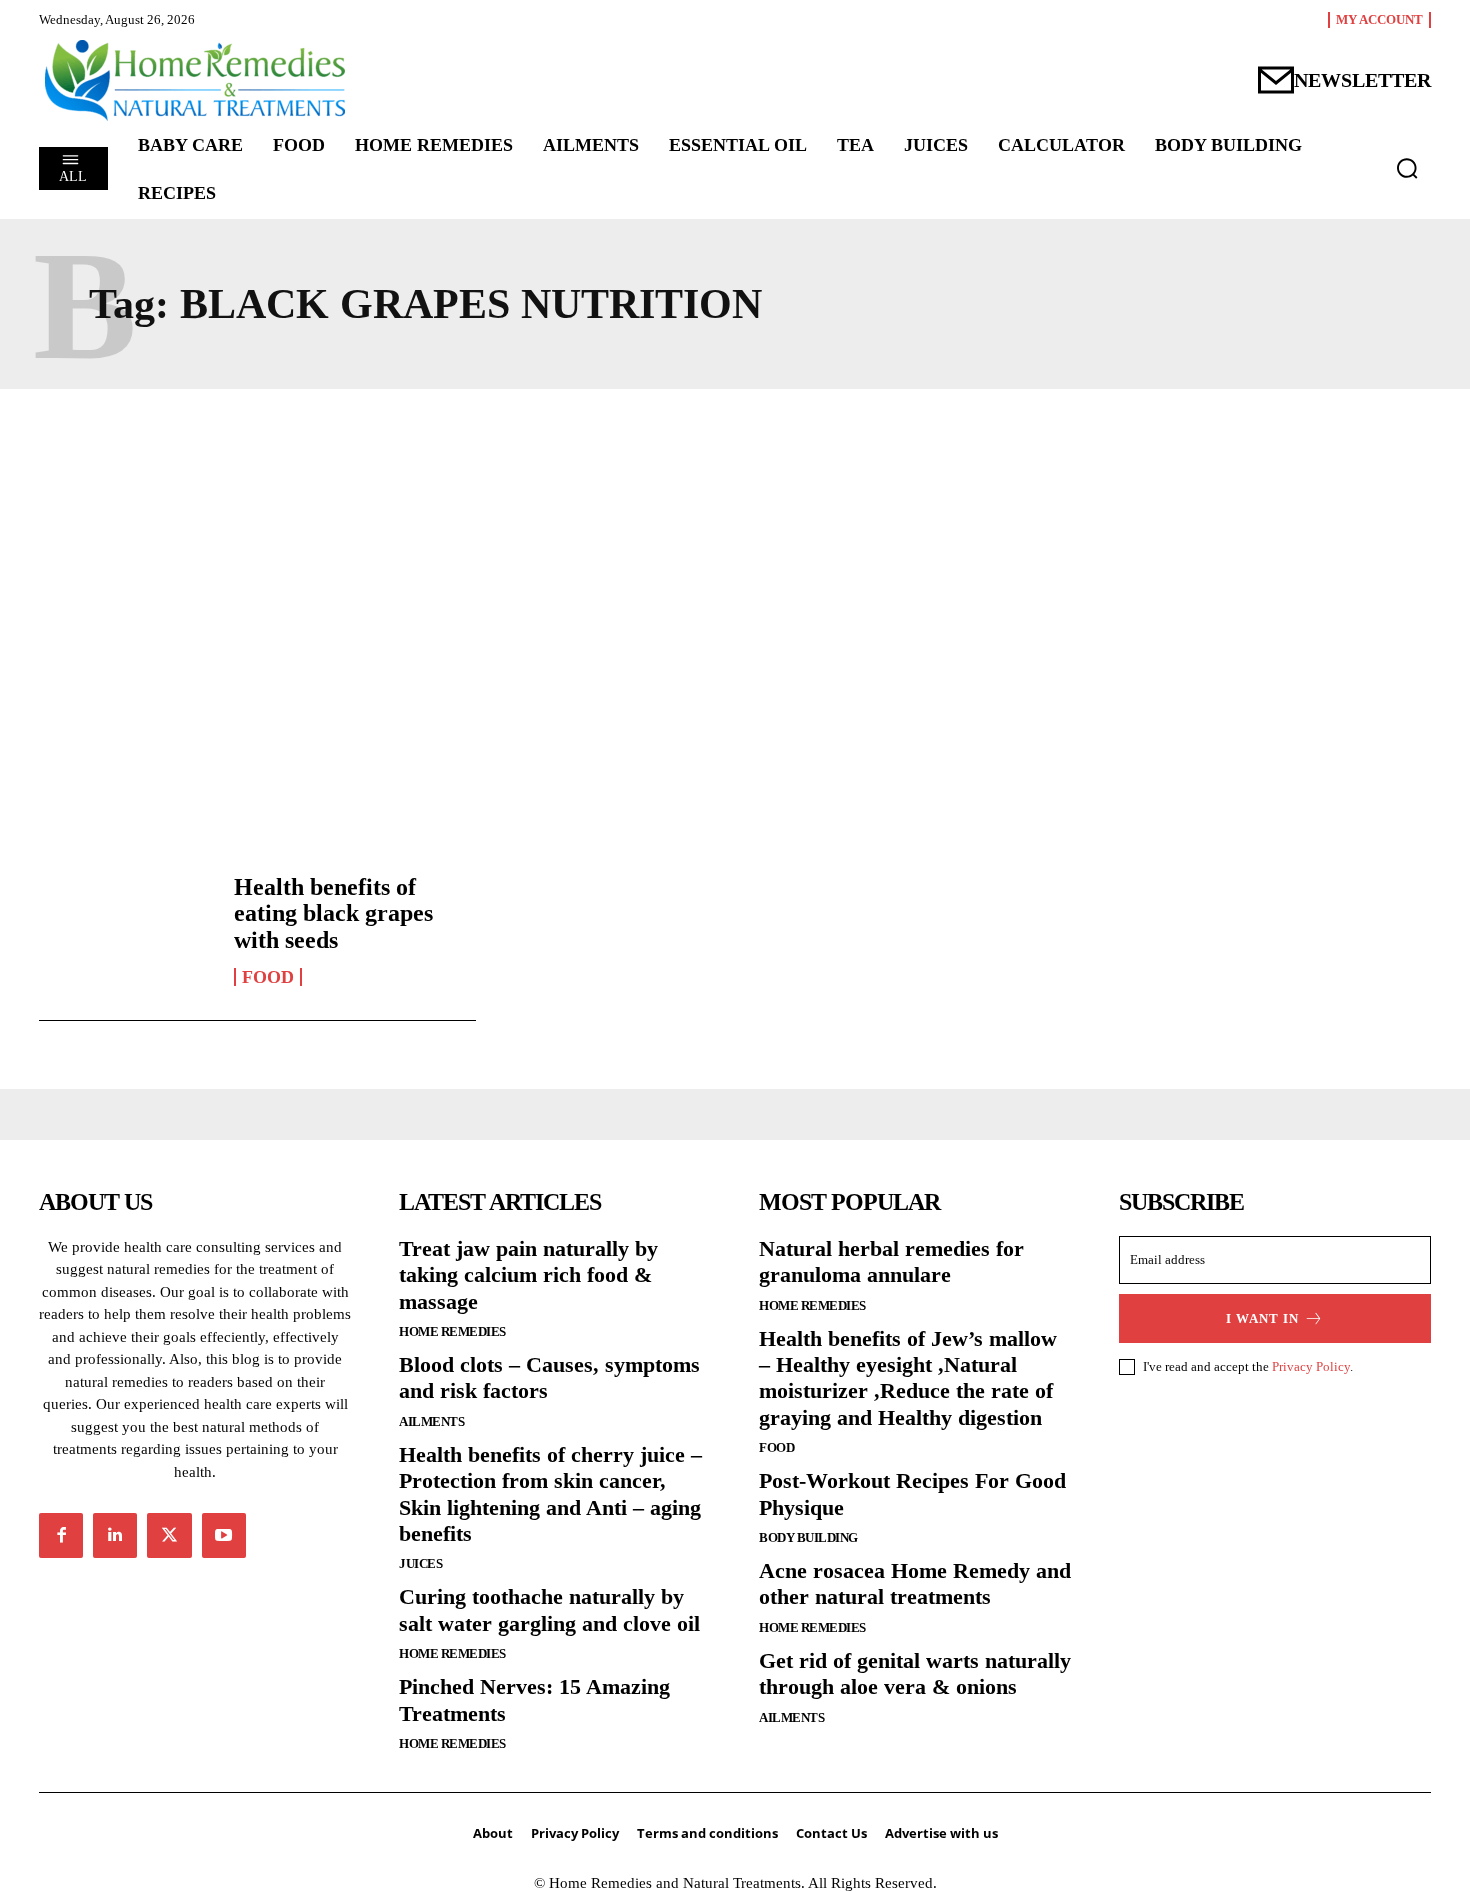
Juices (420, 1563)
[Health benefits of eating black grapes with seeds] (126, 930)
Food (268, 977)
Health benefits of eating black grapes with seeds (333, 913)
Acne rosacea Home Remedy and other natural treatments (915, 1583)
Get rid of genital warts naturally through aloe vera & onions (915, 1673)
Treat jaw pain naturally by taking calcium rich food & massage (528, 1275)
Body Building (808, 1537)
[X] (169, 1535)
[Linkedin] (115, 1535)
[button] (1407, 168)
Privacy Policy (1311, 1366)
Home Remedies (452, 1331)
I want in (1262, 1318)
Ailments (431, 1421)
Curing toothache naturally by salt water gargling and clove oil (549, 1609)
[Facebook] (61, 1535)
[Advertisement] (735, 599)
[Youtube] (224, 1535)
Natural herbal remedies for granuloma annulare (891, 1261)
